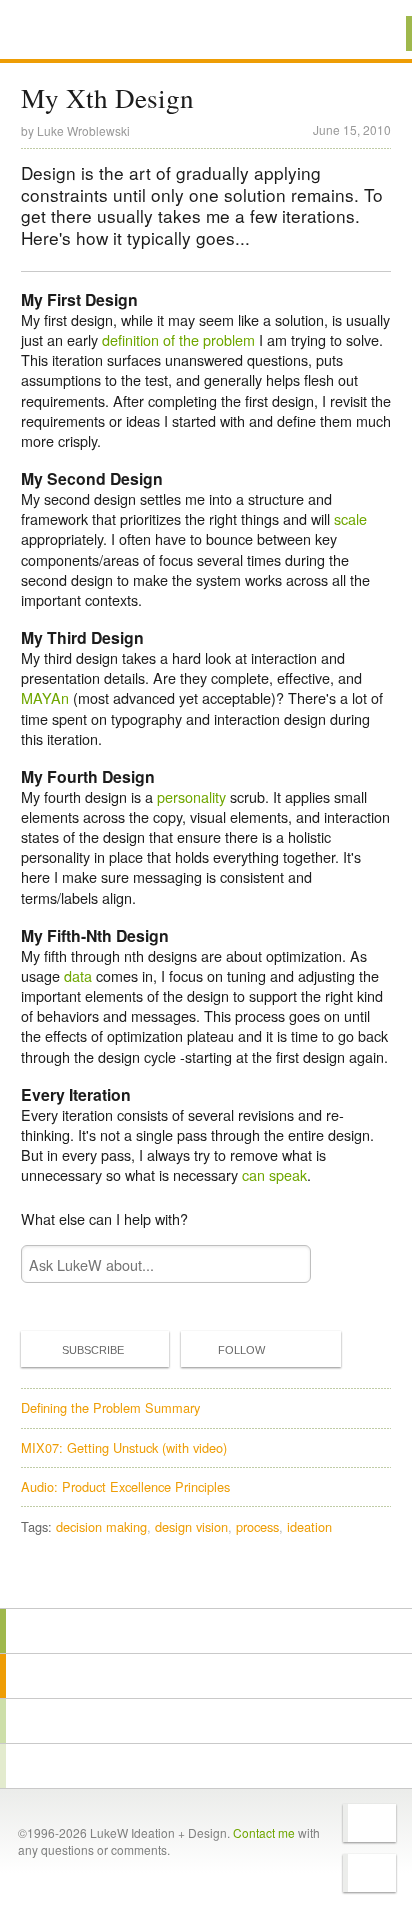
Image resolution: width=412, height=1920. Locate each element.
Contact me (264, 1832)
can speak (274, 1174)
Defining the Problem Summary (110, 1407)
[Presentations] (206, 1721)
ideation (309, 1526)
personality (191, 796)
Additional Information (88, 32)
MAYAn (45, 697)
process (257, 1526)
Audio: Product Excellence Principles (125, 1486)
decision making (101, 1526)
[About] (206, 1631)
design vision (191, 1526)
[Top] (206, 1579)
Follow (241, 1350)
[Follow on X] (369, 1823)
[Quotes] (206, 1676)
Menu (371, 33)
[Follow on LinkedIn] (369, 1873)
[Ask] (206, 1766)
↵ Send (283, 1264)
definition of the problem (178, 339)
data (78, 975)
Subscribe (93, 1350)
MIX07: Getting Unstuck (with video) (124, 1447)
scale (350, 518)
